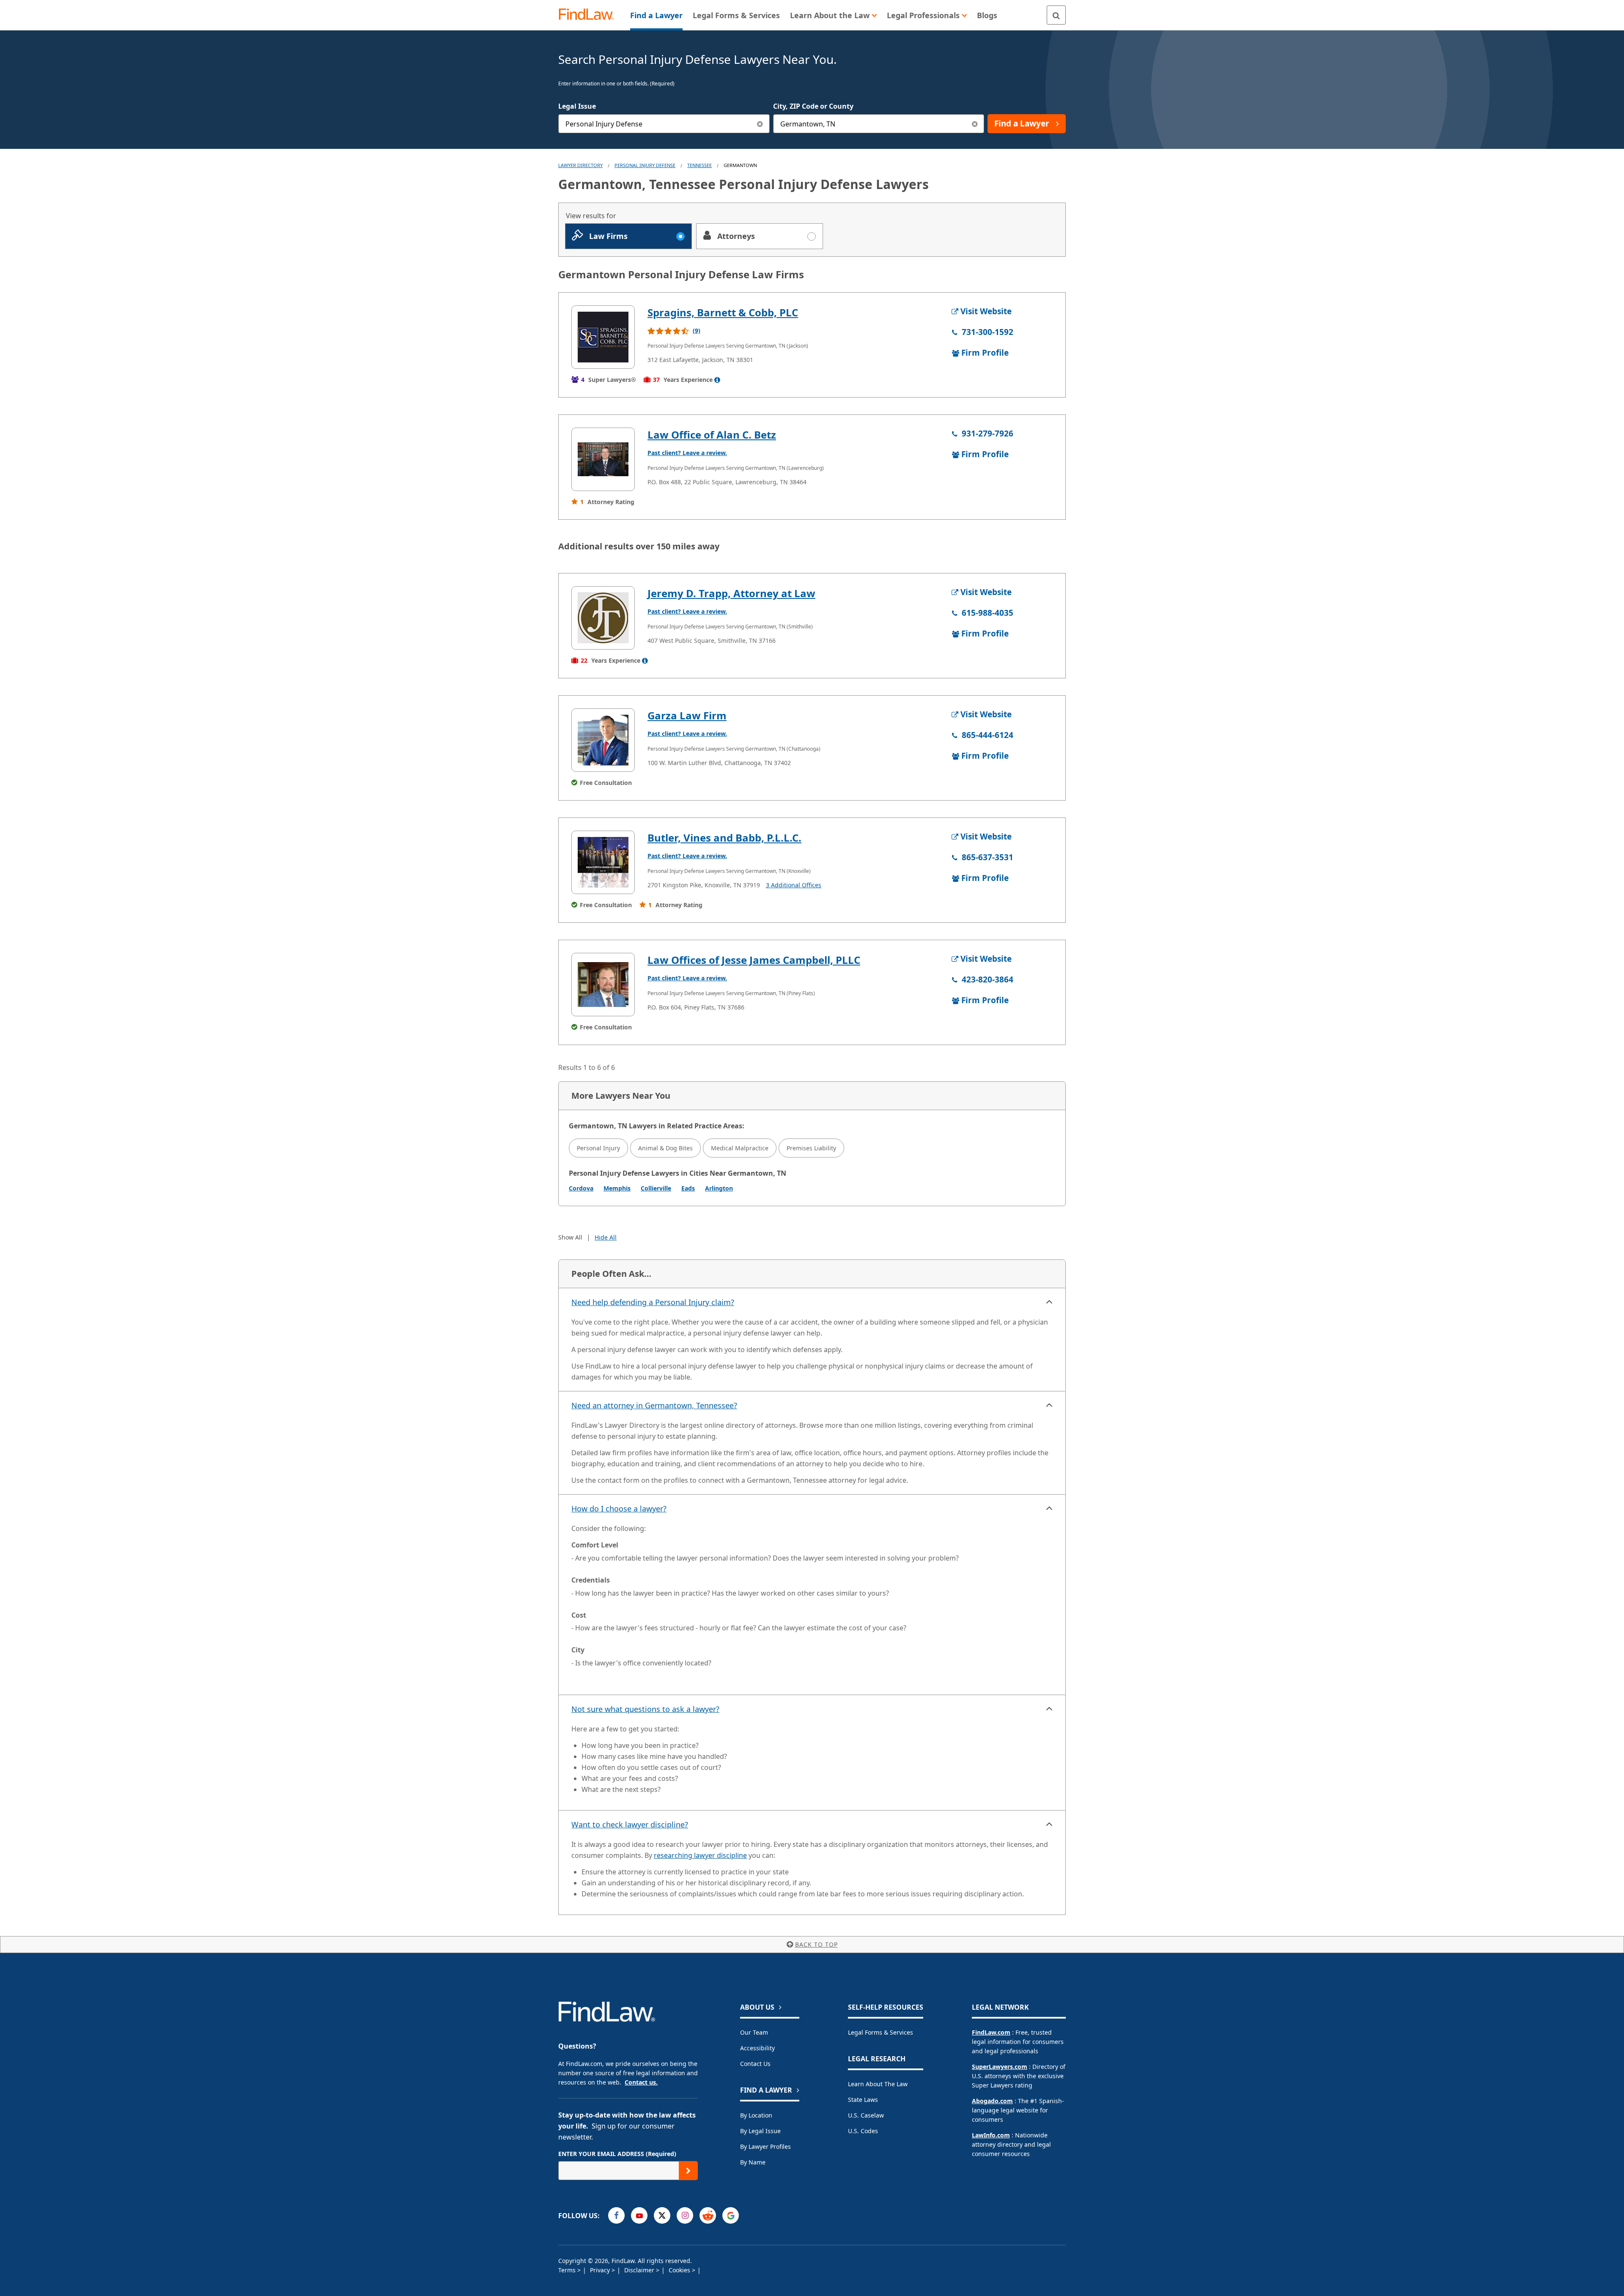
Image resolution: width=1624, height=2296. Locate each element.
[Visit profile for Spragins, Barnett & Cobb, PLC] (603, 337)
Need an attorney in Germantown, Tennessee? (654, 1405)
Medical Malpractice (740, 1148)
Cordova (581, 1188)
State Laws (863, 2100)
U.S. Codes (863, 2131)
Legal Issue (577, 106)
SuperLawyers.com (1000, 2067)
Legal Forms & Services (881, 2032)
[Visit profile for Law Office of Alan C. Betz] (603, 459)
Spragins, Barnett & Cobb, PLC (723, 312)
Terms (568, 2270)
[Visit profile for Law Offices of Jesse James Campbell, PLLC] (603, 985)
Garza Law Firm (687, 715)
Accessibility (757, 2048)
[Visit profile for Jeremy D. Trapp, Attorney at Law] (603, 618)
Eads (688, 1188)
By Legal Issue (760, 2131)
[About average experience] (717, 380)
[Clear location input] (975, 124)
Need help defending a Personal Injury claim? (653, 1302)
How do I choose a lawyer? (619, 1509)
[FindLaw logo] (590, 15)
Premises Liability (811, 1148)
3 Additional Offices (794, 885)
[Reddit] (708, 2215)
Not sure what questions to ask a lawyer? (645, 1709)
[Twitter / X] (662, 2215)
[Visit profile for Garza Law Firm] (603, 740)
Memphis (617, 1188)
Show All (570, 1237)
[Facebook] (616, 2215)
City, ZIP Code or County (813, 106)
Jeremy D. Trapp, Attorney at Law (731, 593)
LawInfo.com (991, 2135)
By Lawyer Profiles (765, 2146)
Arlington (719, 1188)
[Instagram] (685, 2215)
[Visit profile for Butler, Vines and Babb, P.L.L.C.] (603, 862)
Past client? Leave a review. (687, 453)
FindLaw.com (991, 2032)
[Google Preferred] (731, 2215)
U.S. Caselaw (866, 2115)
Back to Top (816, 1944)
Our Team (754, 2032)
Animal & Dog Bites (665, 1148)
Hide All (606, 1237)
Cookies (680, 2270)
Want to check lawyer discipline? (630, 1824)
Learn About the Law (878, 2084)
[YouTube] (639, 2215)
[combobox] (664, 124)
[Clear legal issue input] (760, 124)
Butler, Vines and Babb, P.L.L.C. (724, 838)
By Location (756, 2115)
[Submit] (688, 2171)
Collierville (656, 1188)
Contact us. (641, 2082)
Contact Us (755, 2064)
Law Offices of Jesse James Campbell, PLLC (754, 960)
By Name (753, 2162)
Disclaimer (640, 2270)
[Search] (1056, 15)
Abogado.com (992, 2101)
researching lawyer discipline (700, 1855)
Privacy (601, 2270)
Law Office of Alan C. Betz (712, 435)
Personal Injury (598, 1148)
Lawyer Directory (580, 165)
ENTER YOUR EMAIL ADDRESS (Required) (617, 2154)
